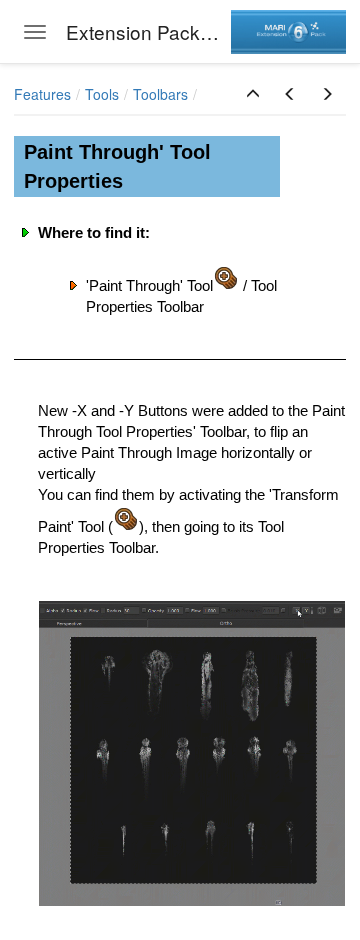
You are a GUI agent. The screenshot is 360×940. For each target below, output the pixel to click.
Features (42, 94)
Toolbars (160, 94)
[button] (253, 94)
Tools (102, 94)
